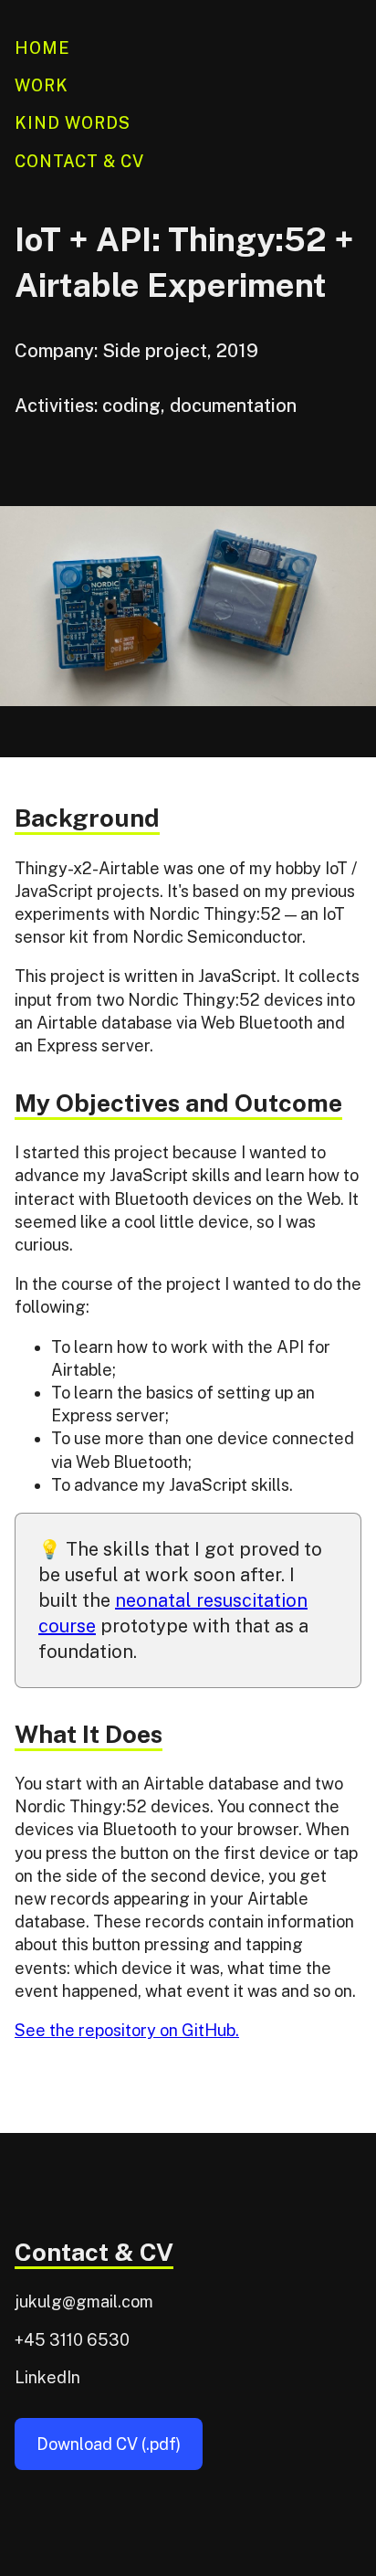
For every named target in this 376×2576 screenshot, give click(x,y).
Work (42, 85)
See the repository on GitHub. (127, 2030)
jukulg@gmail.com (84, 2302)
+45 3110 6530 (72, 2340)
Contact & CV (79, 161)
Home (42, 48)
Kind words (73, 123)
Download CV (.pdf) (109, 2444)
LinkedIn (47, 2377)
